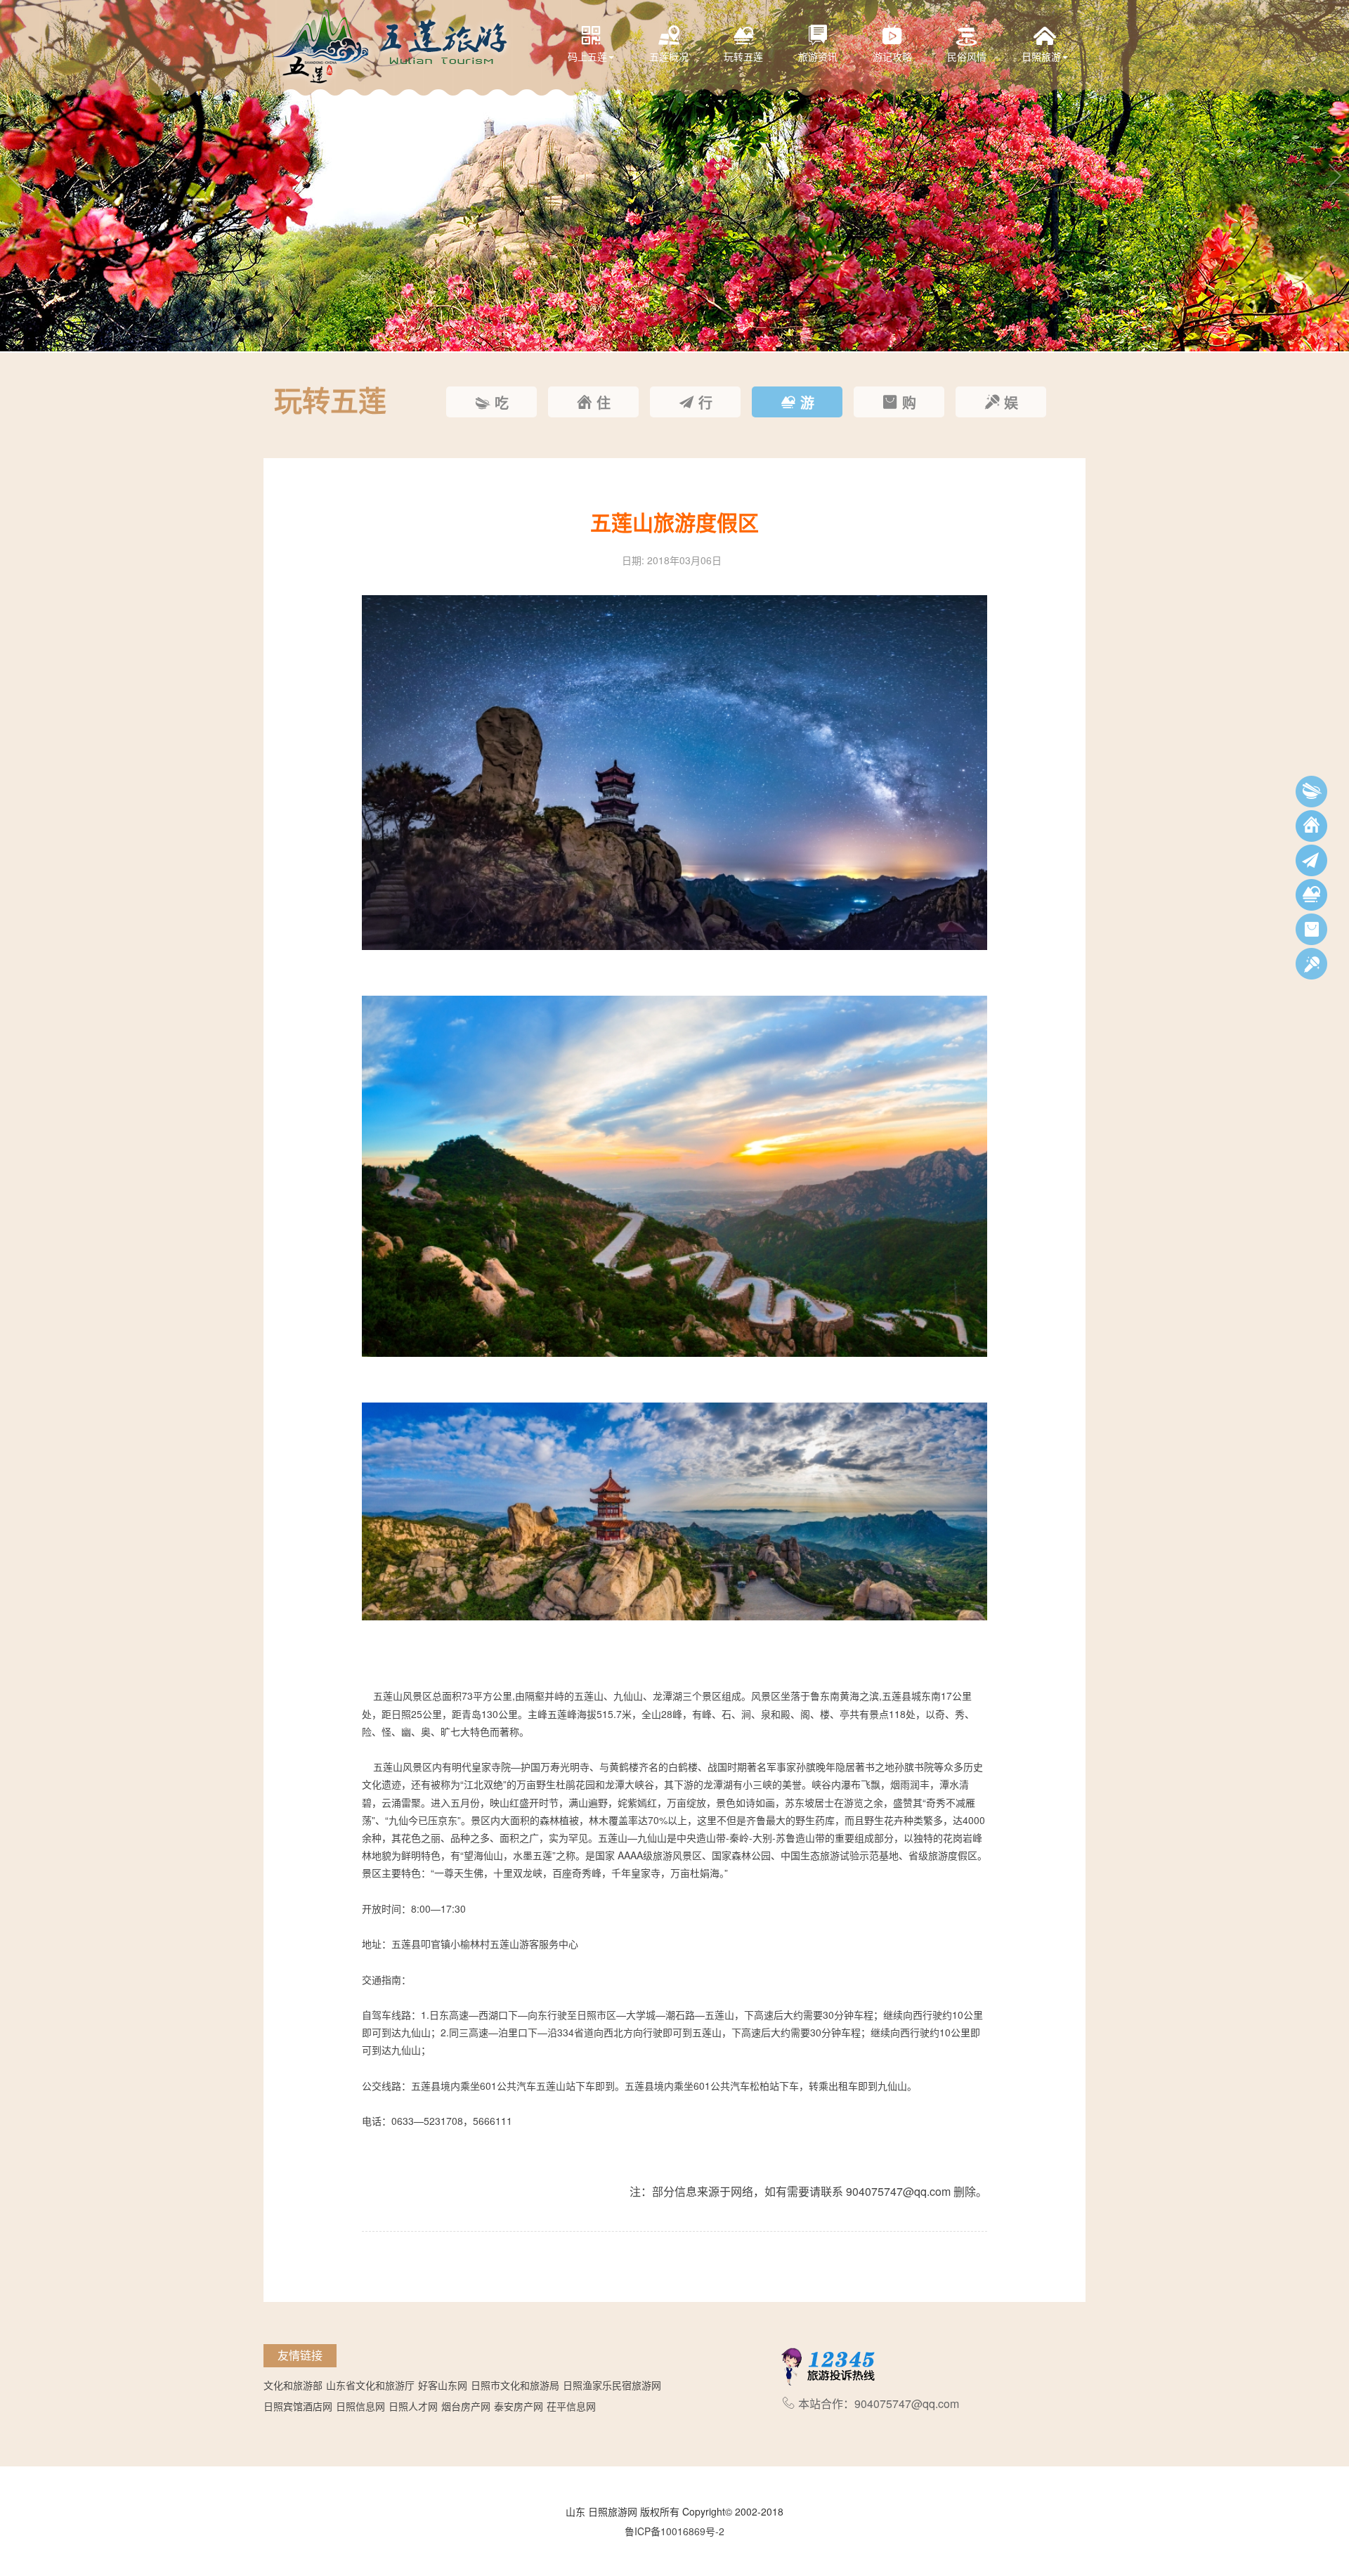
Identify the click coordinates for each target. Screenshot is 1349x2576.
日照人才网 (413, 2406)
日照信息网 (360, 2406)
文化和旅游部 (293, 2385)
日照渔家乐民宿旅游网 (612, 2385)
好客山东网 (443, 2385)
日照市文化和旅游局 (515, 2385)
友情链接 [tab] (300, 2355)
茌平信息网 (571, 2406)
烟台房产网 (466, 2406)
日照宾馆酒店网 (298, 2406)
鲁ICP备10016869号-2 (674, 2531)
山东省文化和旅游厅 (370, 2385)
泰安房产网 (519, 2406)
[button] (14, 176)
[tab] (491, 402)
